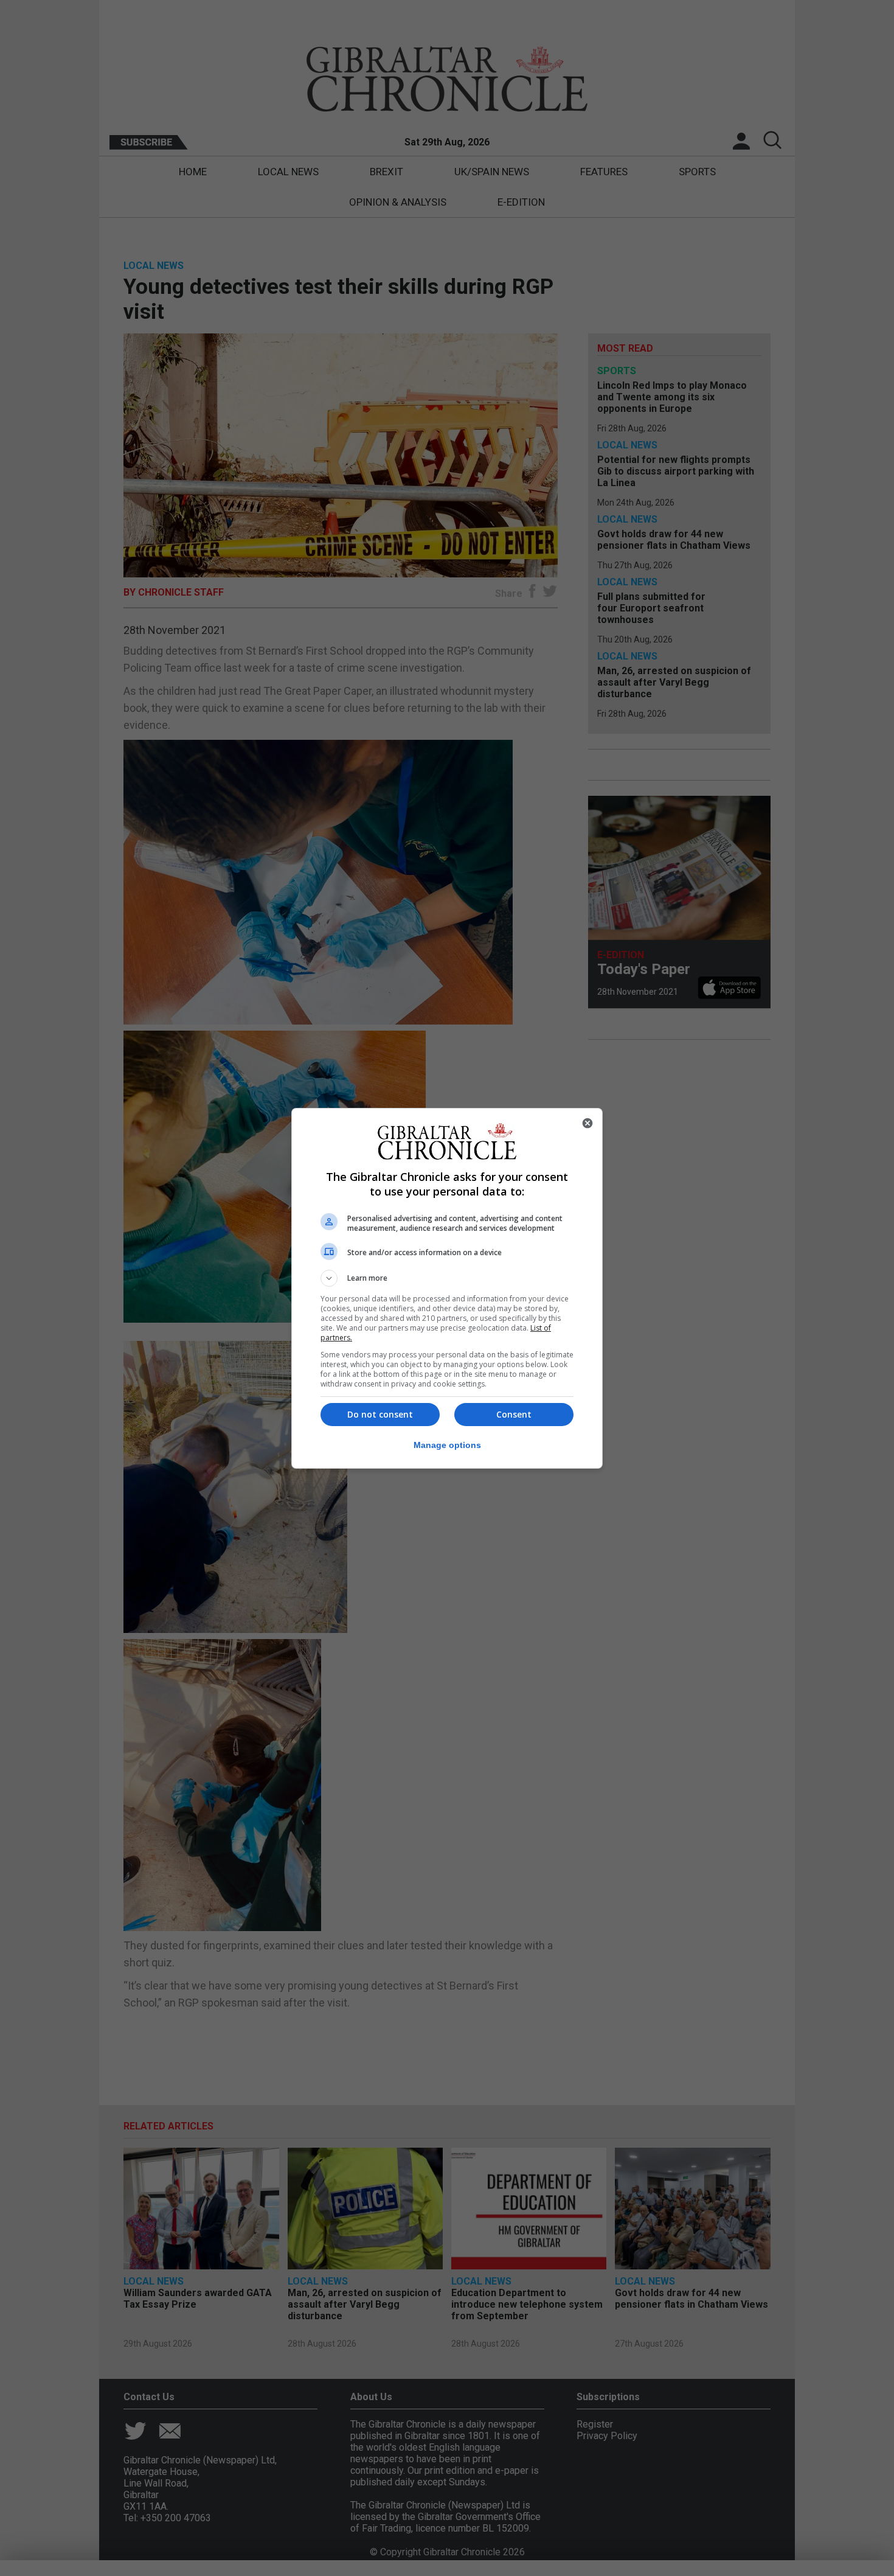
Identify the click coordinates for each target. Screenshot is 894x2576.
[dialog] (447, 1288)
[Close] (587, 1123)
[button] (447, 1278)
